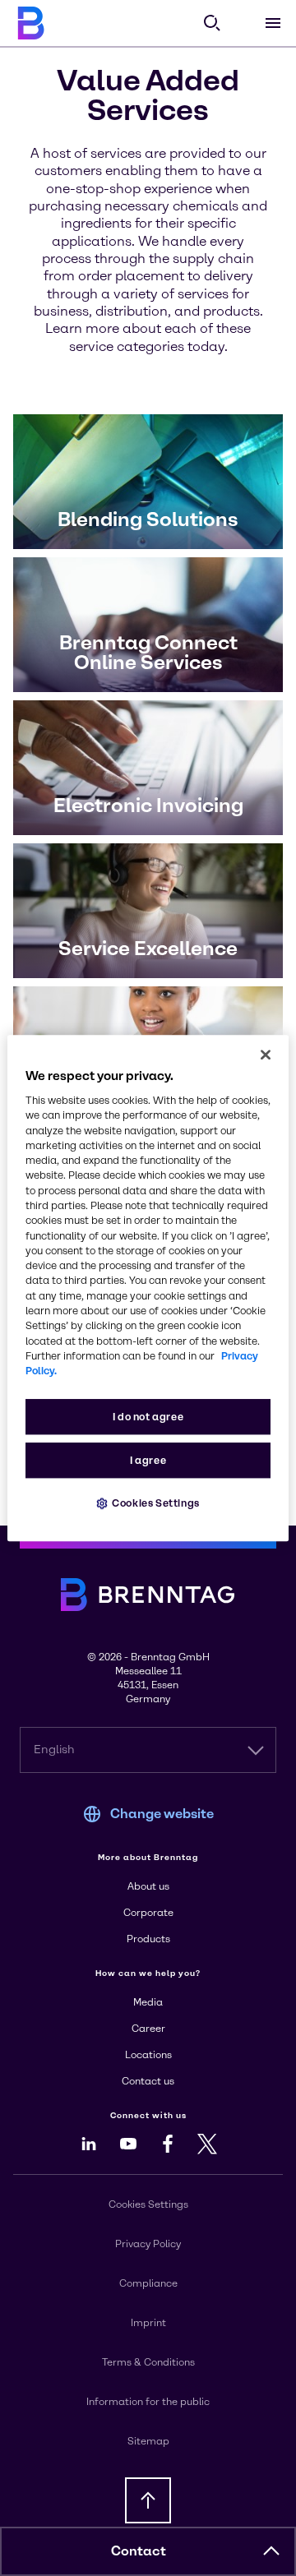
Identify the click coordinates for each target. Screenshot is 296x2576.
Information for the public (148, 2402)
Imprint (148, 2323)
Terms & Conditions (148, 2362)
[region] (148, 1288)
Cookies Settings (156, 1504)
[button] (271, 2551)
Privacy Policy (148, 2244)
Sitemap (148, 2441)
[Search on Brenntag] (212, 23)
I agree (148, 1461)
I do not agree (148, 1417)
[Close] (266, 1055)
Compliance (148, 2283)
